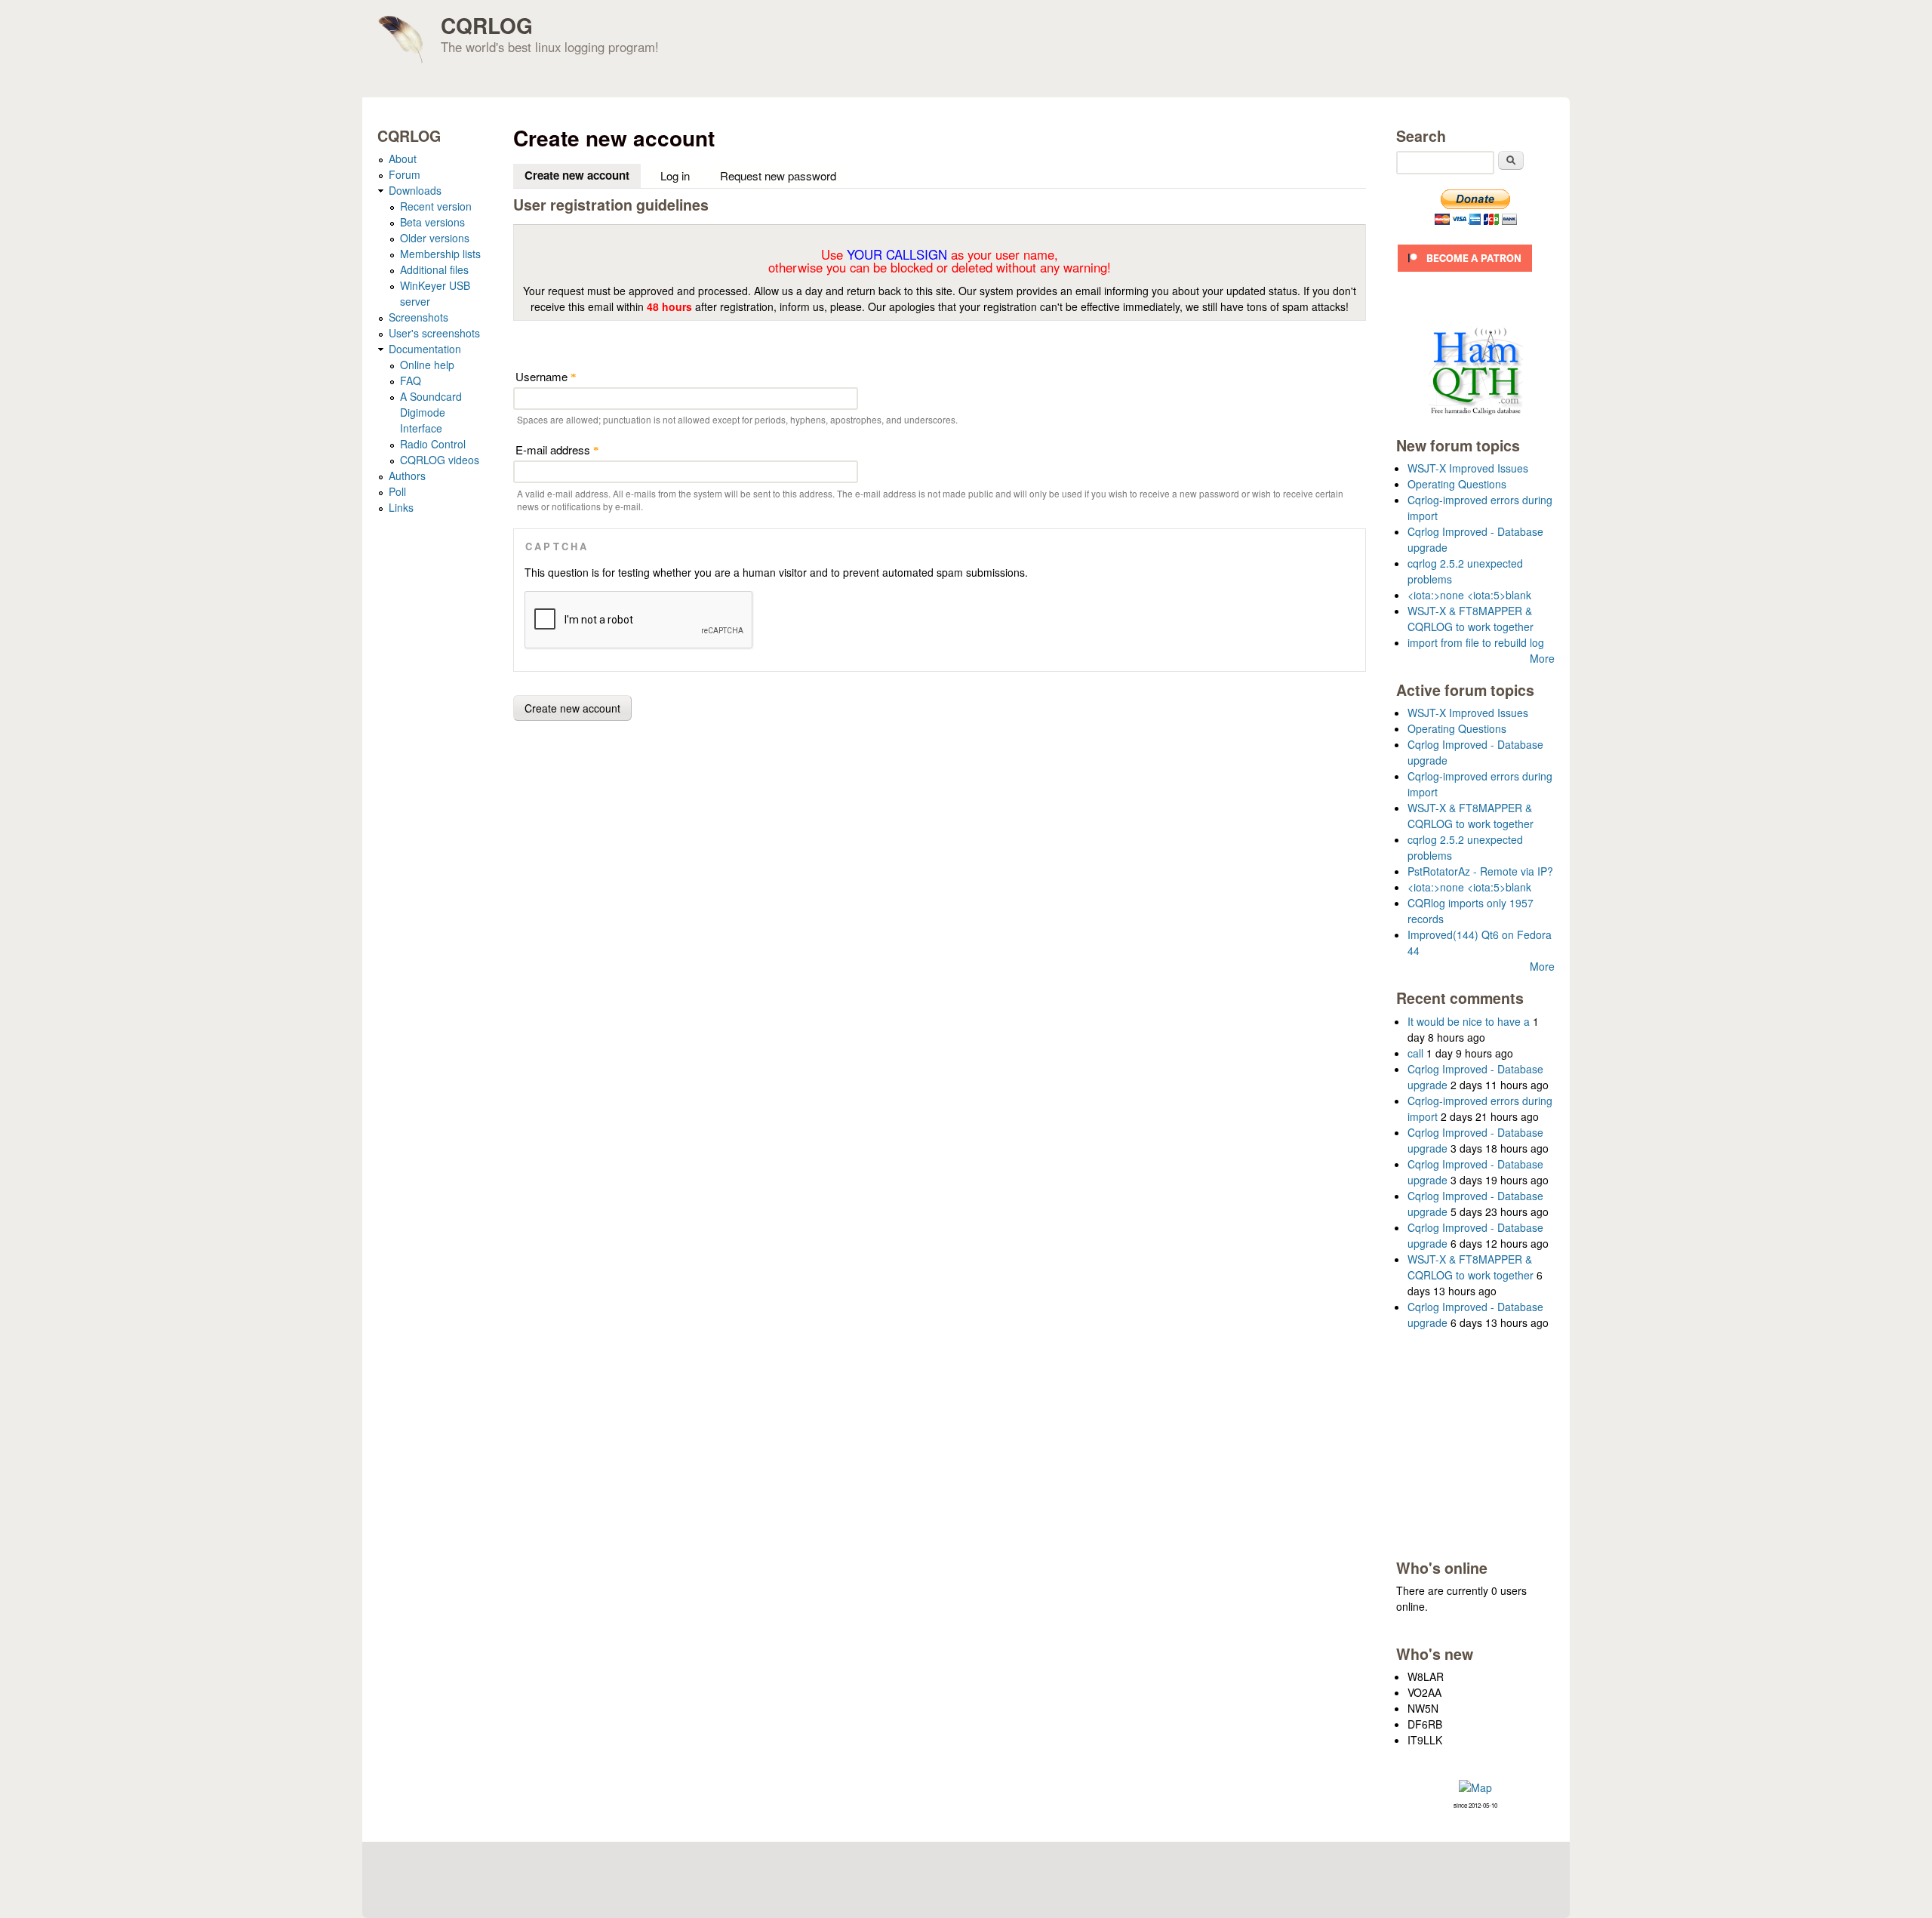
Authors (407, 476)
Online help (427, 365)
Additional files (434, 269)
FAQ (411, 380)
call (1415, 1053)
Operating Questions (1457, 484)
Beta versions (432, 222)
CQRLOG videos (440, 460)
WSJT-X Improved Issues (1468, 468)
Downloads (415, 190)
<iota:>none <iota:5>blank (1469, 595)
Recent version (436, 206)
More (1542, 658)
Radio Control (433, 444)
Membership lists (440, 254)
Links (401, 507)
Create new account (583, 175)
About (403, 159)
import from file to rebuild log (1476, 642)
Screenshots (418, 317)
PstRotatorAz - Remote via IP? (1480, 871)
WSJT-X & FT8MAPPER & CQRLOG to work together (1471, 619)
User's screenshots (434, 333)
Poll (397, 491)
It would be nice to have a (1469, 1021)
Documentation (425, 349)
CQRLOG (487, 25)
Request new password (778, 175)
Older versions (435, 238)
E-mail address (557, 449)
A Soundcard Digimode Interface (431, 412)
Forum (405, 174)
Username (546, 376)
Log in (675, 175)
